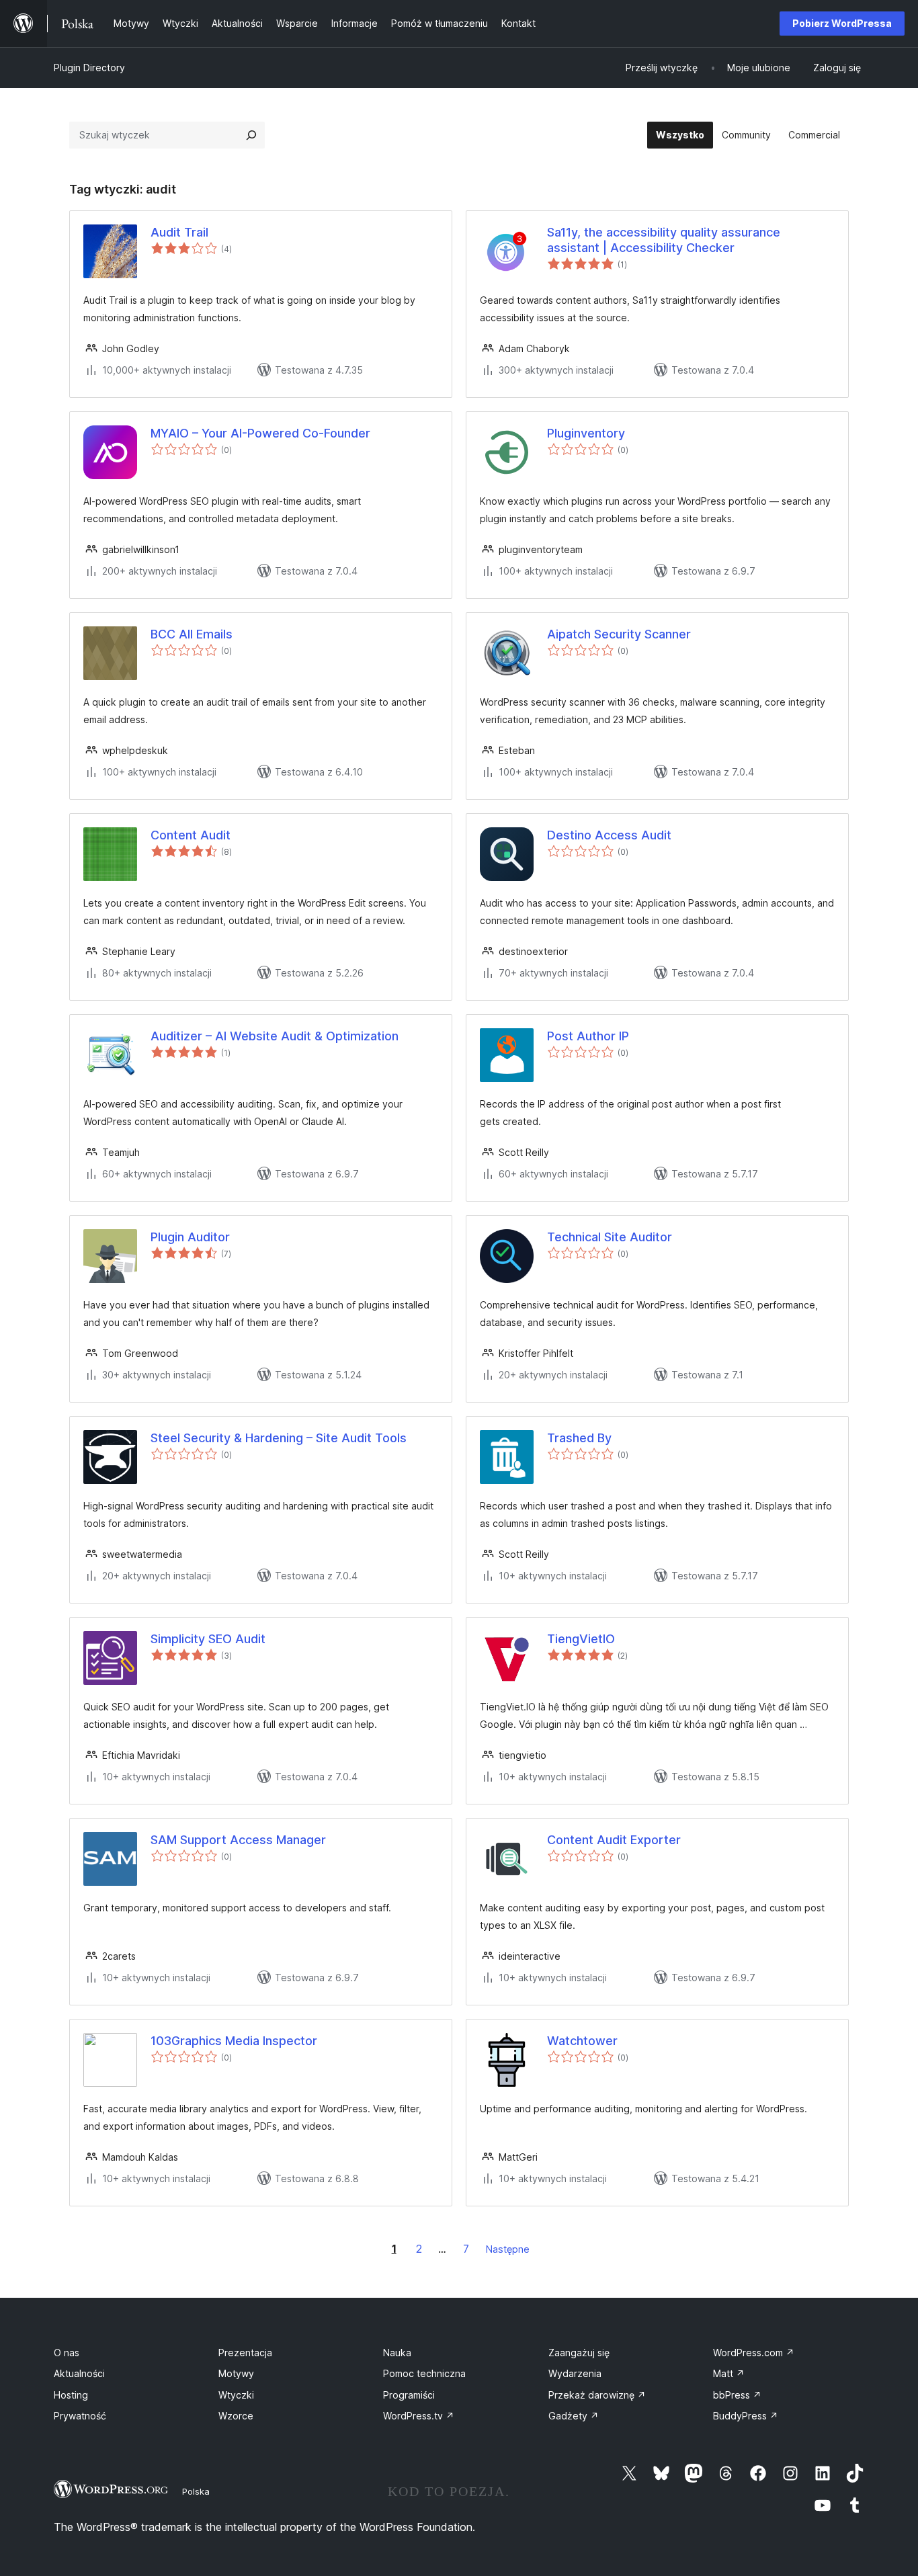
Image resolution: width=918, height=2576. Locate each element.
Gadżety (574, 2416)
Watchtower (582, 2041)
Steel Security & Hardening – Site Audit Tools (279, 1438)
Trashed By (579, 1438)
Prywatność (80, 2416)
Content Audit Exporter (614, 1840)
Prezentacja (245, 2353)
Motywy (236, 2373)
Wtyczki (236, 2395)
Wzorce (236, 2416)
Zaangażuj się (579, 2353)
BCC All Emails (192, 634)
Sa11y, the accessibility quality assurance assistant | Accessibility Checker (664, 240)
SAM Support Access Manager (238, 1840)
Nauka (397, 2353)
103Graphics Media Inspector (234, 2041)
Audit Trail (179, 232)
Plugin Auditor (190, 1237)
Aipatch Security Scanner (619, 634)
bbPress (737, 2395)
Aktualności (79, 2373)
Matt (729, 2373)
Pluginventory (586, 433)
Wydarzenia (575, 2373)
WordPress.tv (419, 2416)
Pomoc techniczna (424, 2373)
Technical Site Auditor (610, 1237)
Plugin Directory (89, 68)
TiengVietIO (581, 1639)
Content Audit (191, 835)
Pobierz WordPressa (842, 23)
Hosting (71, 2395)
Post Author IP (588, 1036)
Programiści (409, 2395)
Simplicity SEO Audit (208, 1639)
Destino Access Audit (609, 835)
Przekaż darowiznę (597, 2395)
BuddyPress (746, 2416)
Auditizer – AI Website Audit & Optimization (275, 1036)
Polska (196, 2491)
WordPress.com (754, 2353)
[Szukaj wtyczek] (251, 135)
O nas (67, 2353)
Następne (508, 2249)
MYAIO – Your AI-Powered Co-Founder (260, 433)
